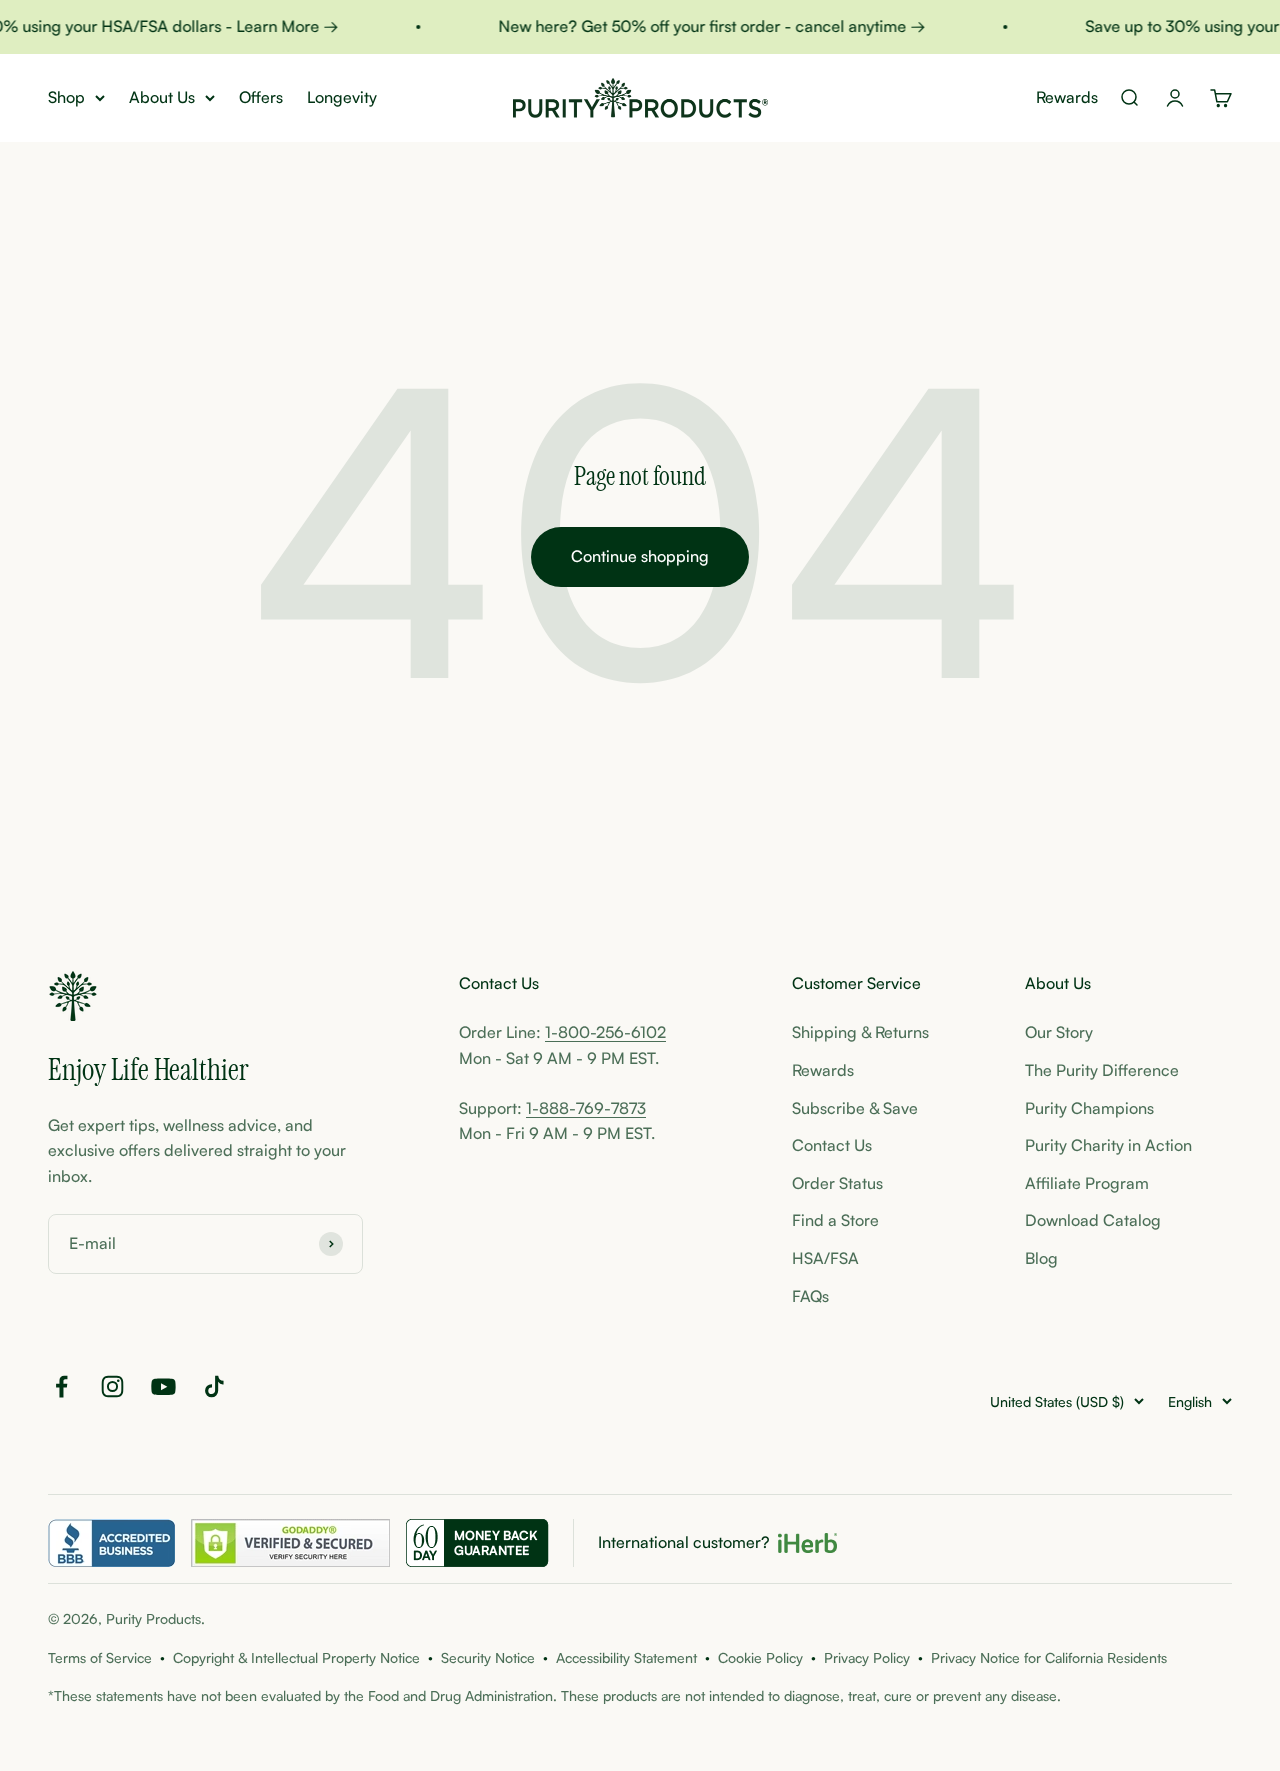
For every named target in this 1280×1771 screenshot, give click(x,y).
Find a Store (835, 1220)
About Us (162, 97)
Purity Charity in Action (1108, 1145)
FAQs (810, 1296)
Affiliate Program (1087, 1183)
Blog (1041, 1258)
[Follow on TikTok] (214, 1386)
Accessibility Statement (626, 1657)
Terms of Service (100, 1657)
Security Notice (488, 1657)
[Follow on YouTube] (163, 1386)
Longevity (342, 97)
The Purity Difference (1102, 1070)
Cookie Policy (760, 1657)
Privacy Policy (867, 1657)
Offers (261, 97)
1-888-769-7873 (586, 1108)
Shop (66, 97)
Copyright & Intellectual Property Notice (296, 1657)
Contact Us (832, 1145)
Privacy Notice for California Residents (1049, 1657)
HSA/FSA (825, 1258)
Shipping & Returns (860, 1032)
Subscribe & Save (855, 1108)
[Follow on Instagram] (112, 1386)
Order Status (837, 1183)
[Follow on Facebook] (61, 1386)
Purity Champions (1089, 1108)
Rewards (1067, 97)
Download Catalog (1093, 1220)
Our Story (1059, 1032)
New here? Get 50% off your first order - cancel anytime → (701, 26)
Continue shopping (640, 556)
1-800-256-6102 (605, 1032)
